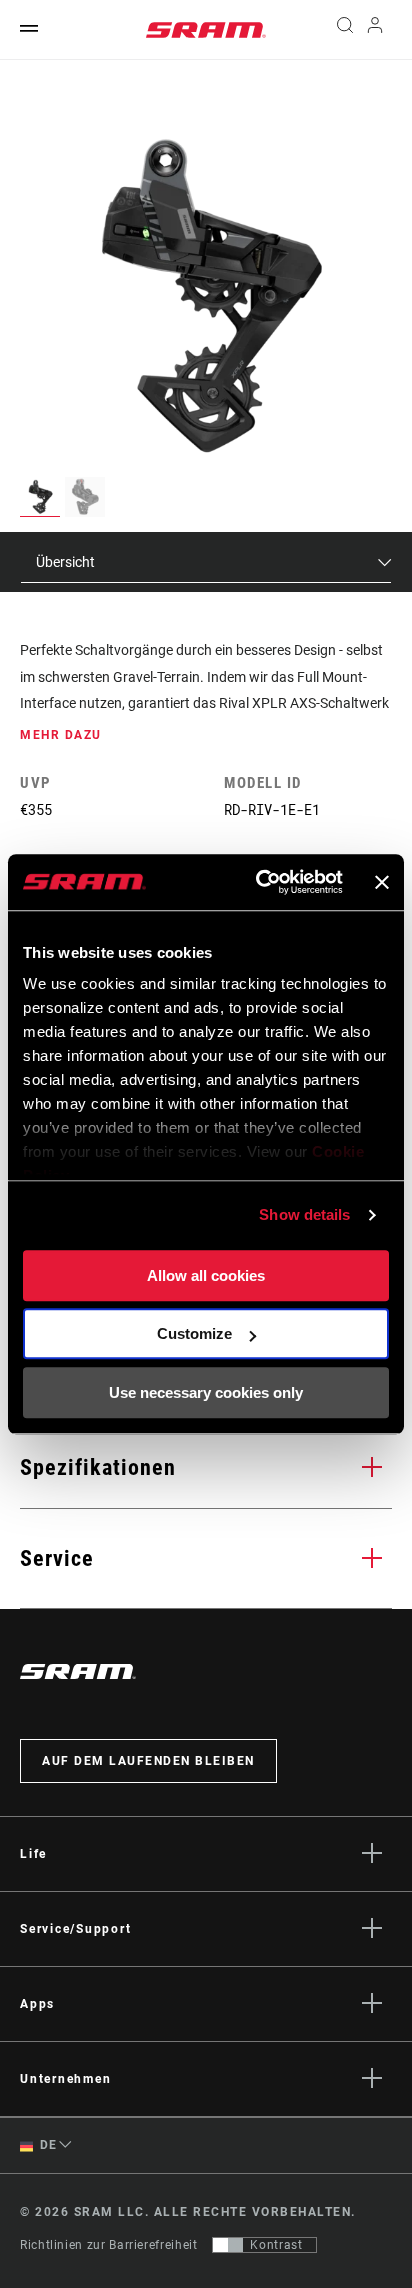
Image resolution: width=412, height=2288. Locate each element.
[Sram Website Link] (206, 30)
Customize (194, 1333)
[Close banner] (382, 882)
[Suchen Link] (344, 30)
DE (47, 2145)
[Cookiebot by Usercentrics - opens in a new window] (259, 882)
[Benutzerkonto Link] (375, 30)
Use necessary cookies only (206, 1392)
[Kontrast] (228, 2245)
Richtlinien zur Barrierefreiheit (108, 2245)
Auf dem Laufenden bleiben (148, 1761)
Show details (304, 1214)
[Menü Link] (29, 29)
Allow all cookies (206, 1275)
